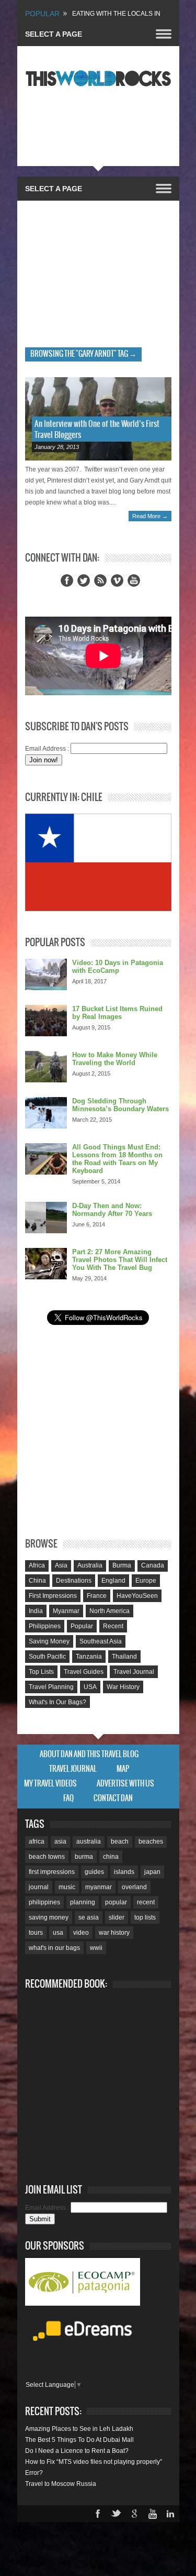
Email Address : (47, 749)
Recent (113, 1626)
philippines (44, 1902)
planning (83, 1902)
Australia (90, 1565)
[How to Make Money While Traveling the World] (46, 1067)
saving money (49, 1917)
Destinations (74, 1581)
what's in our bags (54, 1948)
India (36, 1611)
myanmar (99, 1887)
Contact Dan (113, 1799)
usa (58, 1933)
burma (84, 1857)
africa (37, 1841)
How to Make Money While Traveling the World (115, 1059)
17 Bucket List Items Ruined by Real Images (117, 1013)
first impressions (52, 1872)
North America (109, 1611)
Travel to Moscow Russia (61, 2484)
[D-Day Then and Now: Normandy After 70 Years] (46, 1218)
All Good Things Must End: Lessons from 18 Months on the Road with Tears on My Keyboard (117, 1159)
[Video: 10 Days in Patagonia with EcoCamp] (46, 974)
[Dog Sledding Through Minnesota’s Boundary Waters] (46, 1113)
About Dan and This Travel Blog (89, 1755)
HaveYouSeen (137, 1596)
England (113, 1581)
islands (124, 1872)
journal (39, 1887)
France (97, 1596)
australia (89, 1841)
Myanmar (66, 1611)
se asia (89, 1917)
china (111, 1857)
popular (116, 1902)
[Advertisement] (98, 271)
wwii (96, 1948)
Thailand (124, 1657)
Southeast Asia (101, 1641)
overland (134, 1887)
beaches (151, 1841)
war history (114, 1933)
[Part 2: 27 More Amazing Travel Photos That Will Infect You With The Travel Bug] (46, 1264)
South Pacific (47, 1657)
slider (117, 1917)
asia (60, 1841)
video (81, 1933)
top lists (145, 1917)
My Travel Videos (50, 1784)
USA (90, 1687)
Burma (122, 1565)
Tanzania (89, 1657)
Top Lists (41, 1672)
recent (146, 1902)
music (67, 1887)
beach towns (47, 1857)
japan (152, 1872)
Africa (37, 1565)
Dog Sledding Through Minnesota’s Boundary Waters (120, 1105)
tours (36, 1933)
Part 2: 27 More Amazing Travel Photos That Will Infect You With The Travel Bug (120, 1260)
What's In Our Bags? (57, 1702)
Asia (61, 1565)
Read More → (150, 516)
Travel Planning (51, 1687)
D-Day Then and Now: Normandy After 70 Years (112, 1210)
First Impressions (53, 1596)
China (37, 1581)
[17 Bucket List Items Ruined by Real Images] (46, 1021)
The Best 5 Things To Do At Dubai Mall (79, 2440)
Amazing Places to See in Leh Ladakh (79, 2429)
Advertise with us (125, 1784)
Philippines (45, 1626)
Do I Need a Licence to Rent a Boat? (77, 2451)
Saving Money (49, 1641)
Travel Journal (134, 1672)
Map (123, 1769)
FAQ (68, 1799)
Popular (82, 1626)
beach (120, 1841)
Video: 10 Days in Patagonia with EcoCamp (118, 967)
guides (94, 1872)
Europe (146, 1581)
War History (123, 1687)
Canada (153, 1565)
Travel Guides (84, 1672)
